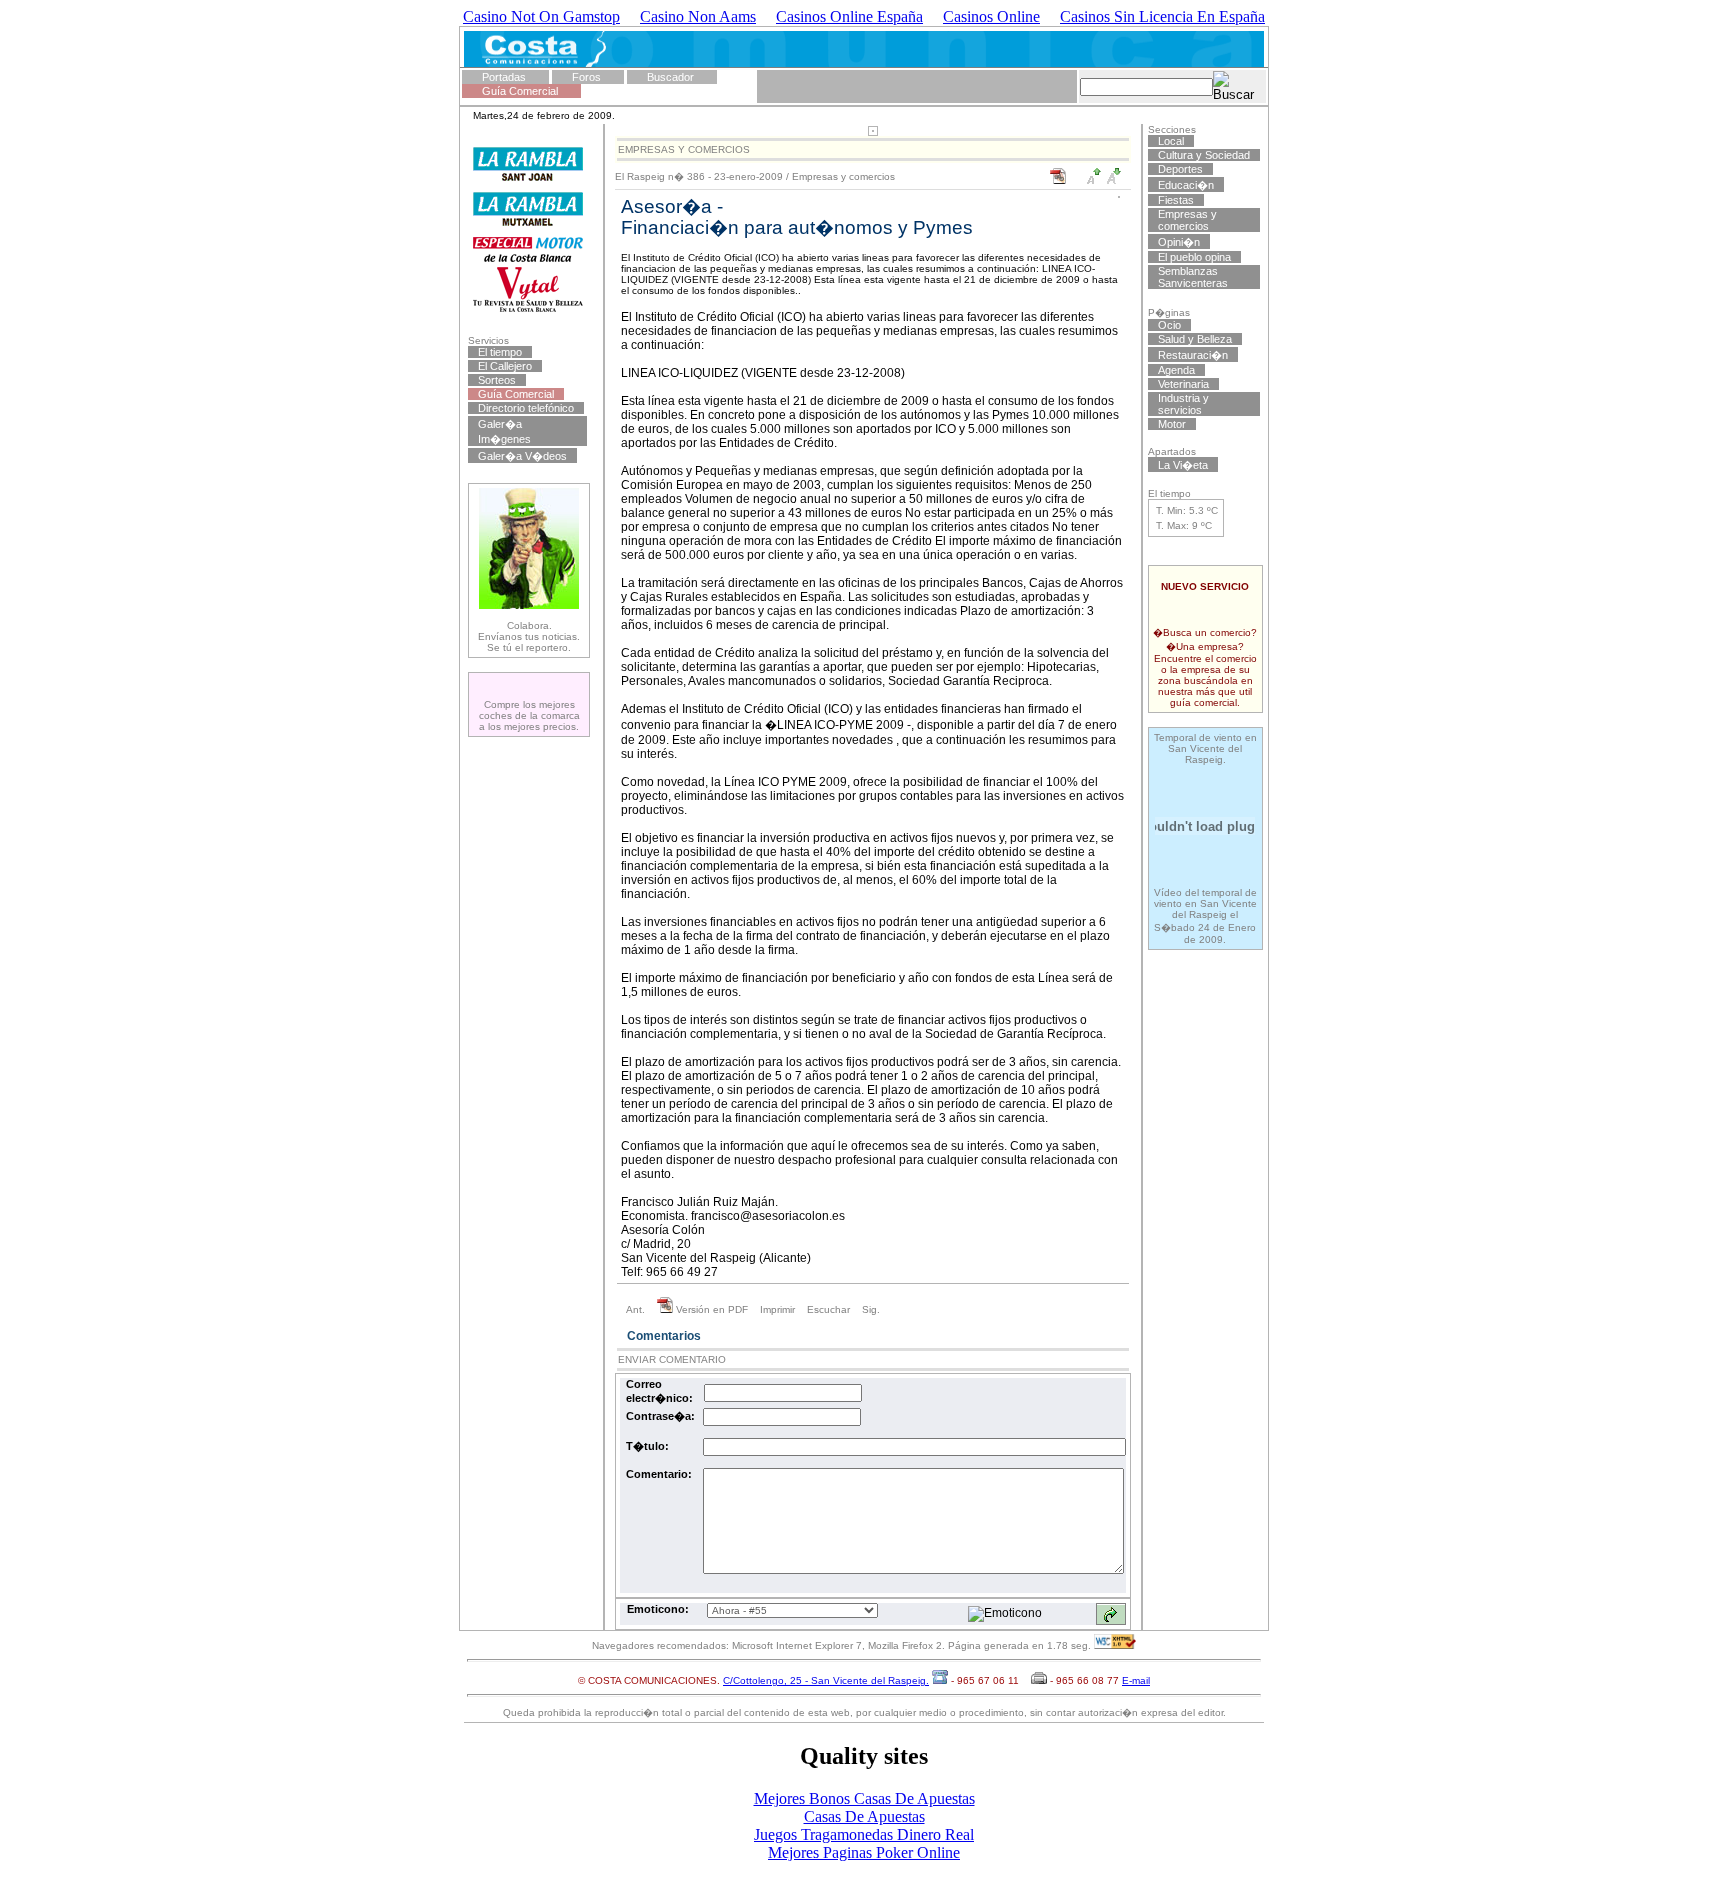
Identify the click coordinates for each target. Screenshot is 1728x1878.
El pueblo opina (1194, 257)
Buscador (670, 77)
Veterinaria (1183, 384)
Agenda (1176, 370)
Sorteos (497, 380)
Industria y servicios (1183, 404)
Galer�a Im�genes (504, 431)
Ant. (635, 1309)
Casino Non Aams (698, 16)
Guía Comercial (520, 91)
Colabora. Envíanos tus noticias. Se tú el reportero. (529, 636)
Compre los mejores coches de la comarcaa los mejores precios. (529, 715)
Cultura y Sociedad (1204, 155)
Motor (1172, 424)
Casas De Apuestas (864, 1816)
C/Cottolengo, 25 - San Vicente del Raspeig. (826, 1680)
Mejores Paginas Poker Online (864, 1852)
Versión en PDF (710, 1309)
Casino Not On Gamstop (541, 16)
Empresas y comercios (843, 176)
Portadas (504, 77)
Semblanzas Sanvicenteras (1193, 277)
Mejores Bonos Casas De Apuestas (864, 1798)
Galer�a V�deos (522, 456)
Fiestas (1176, 200)
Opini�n (1179, 242)
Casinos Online (991, 16)
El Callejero (505, 366)
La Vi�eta (1183, 465)
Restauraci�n (1193, 355)
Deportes (1180, 169)
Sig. (871, 1309)
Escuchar (828, 1309)
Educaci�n (1186, 185)
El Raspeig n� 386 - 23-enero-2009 (699, 176)
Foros (586, 77)
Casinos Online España (849, 16)
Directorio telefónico (526, 408)
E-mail (1136, 1680)
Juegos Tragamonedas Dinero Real (864, 1834)
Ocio (1169, 325)
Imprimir (777, 1309)
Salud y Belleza (1195, 339)
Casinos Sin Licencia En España (1162, 16)
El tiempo (500, 352)
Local (1171, 141)
